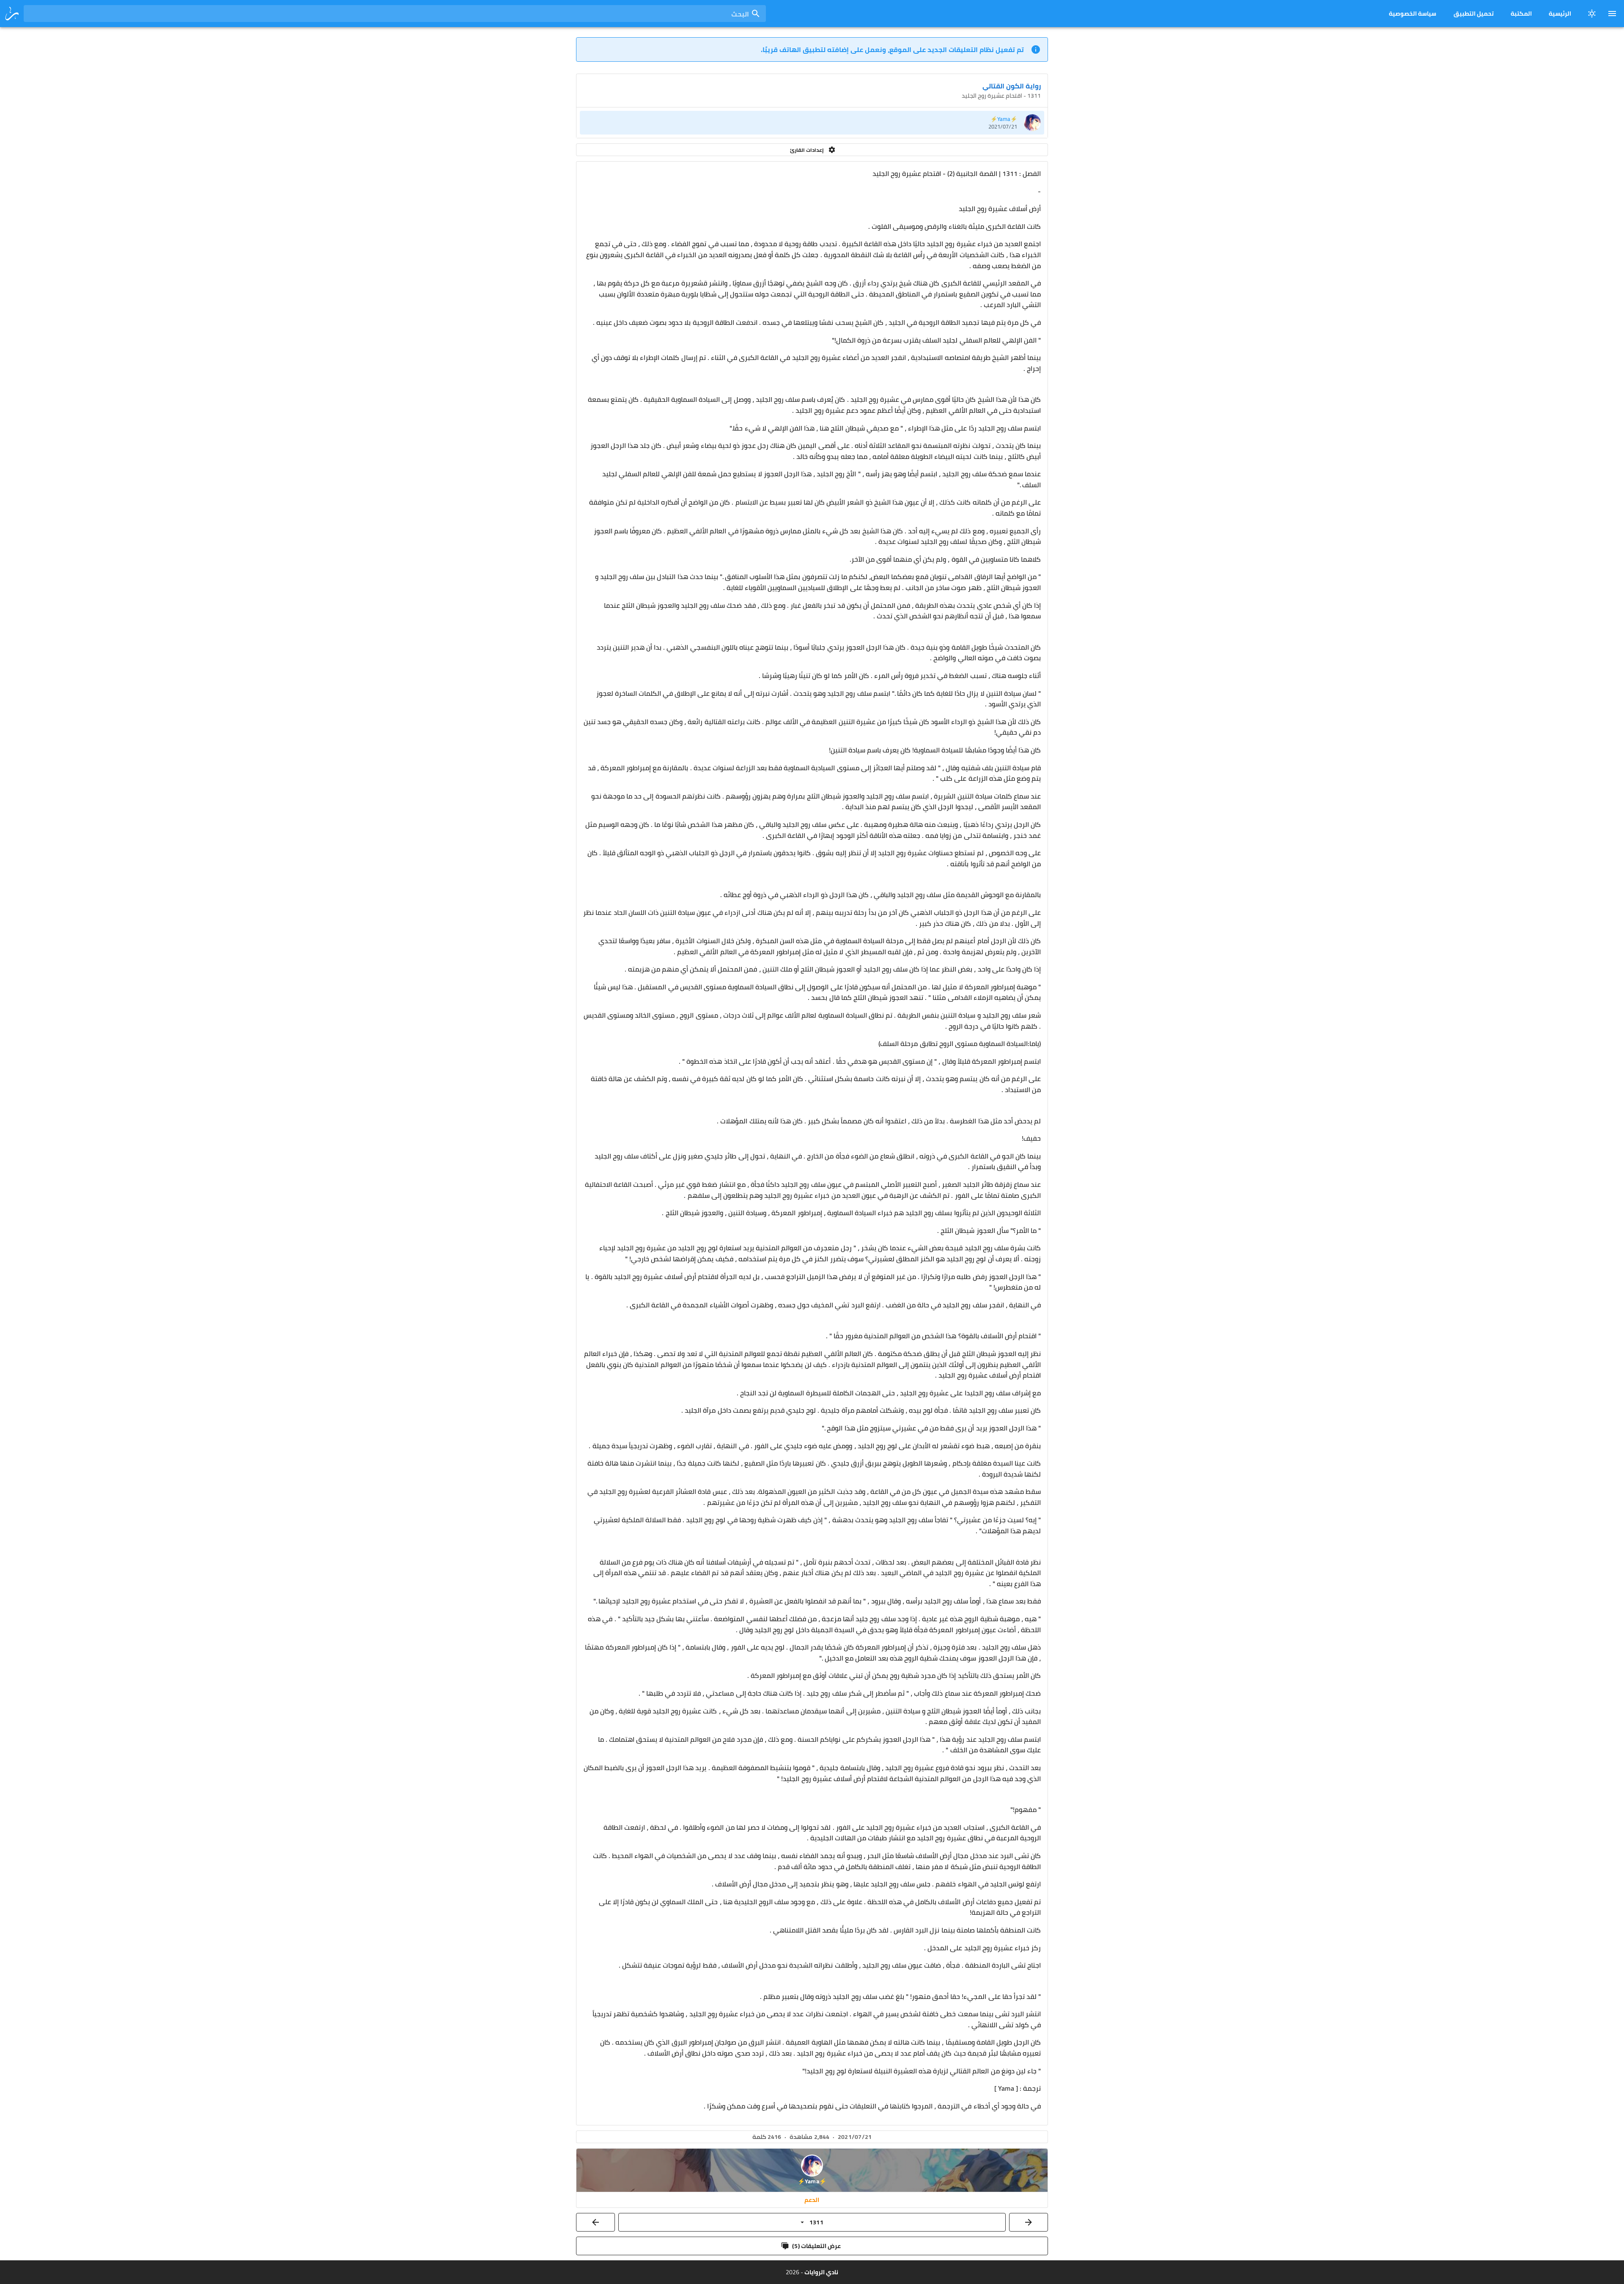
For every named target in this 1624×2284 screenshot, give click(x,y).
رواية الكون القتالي (1012, 86)
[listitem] (812, 123)
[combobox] (395, 14)
